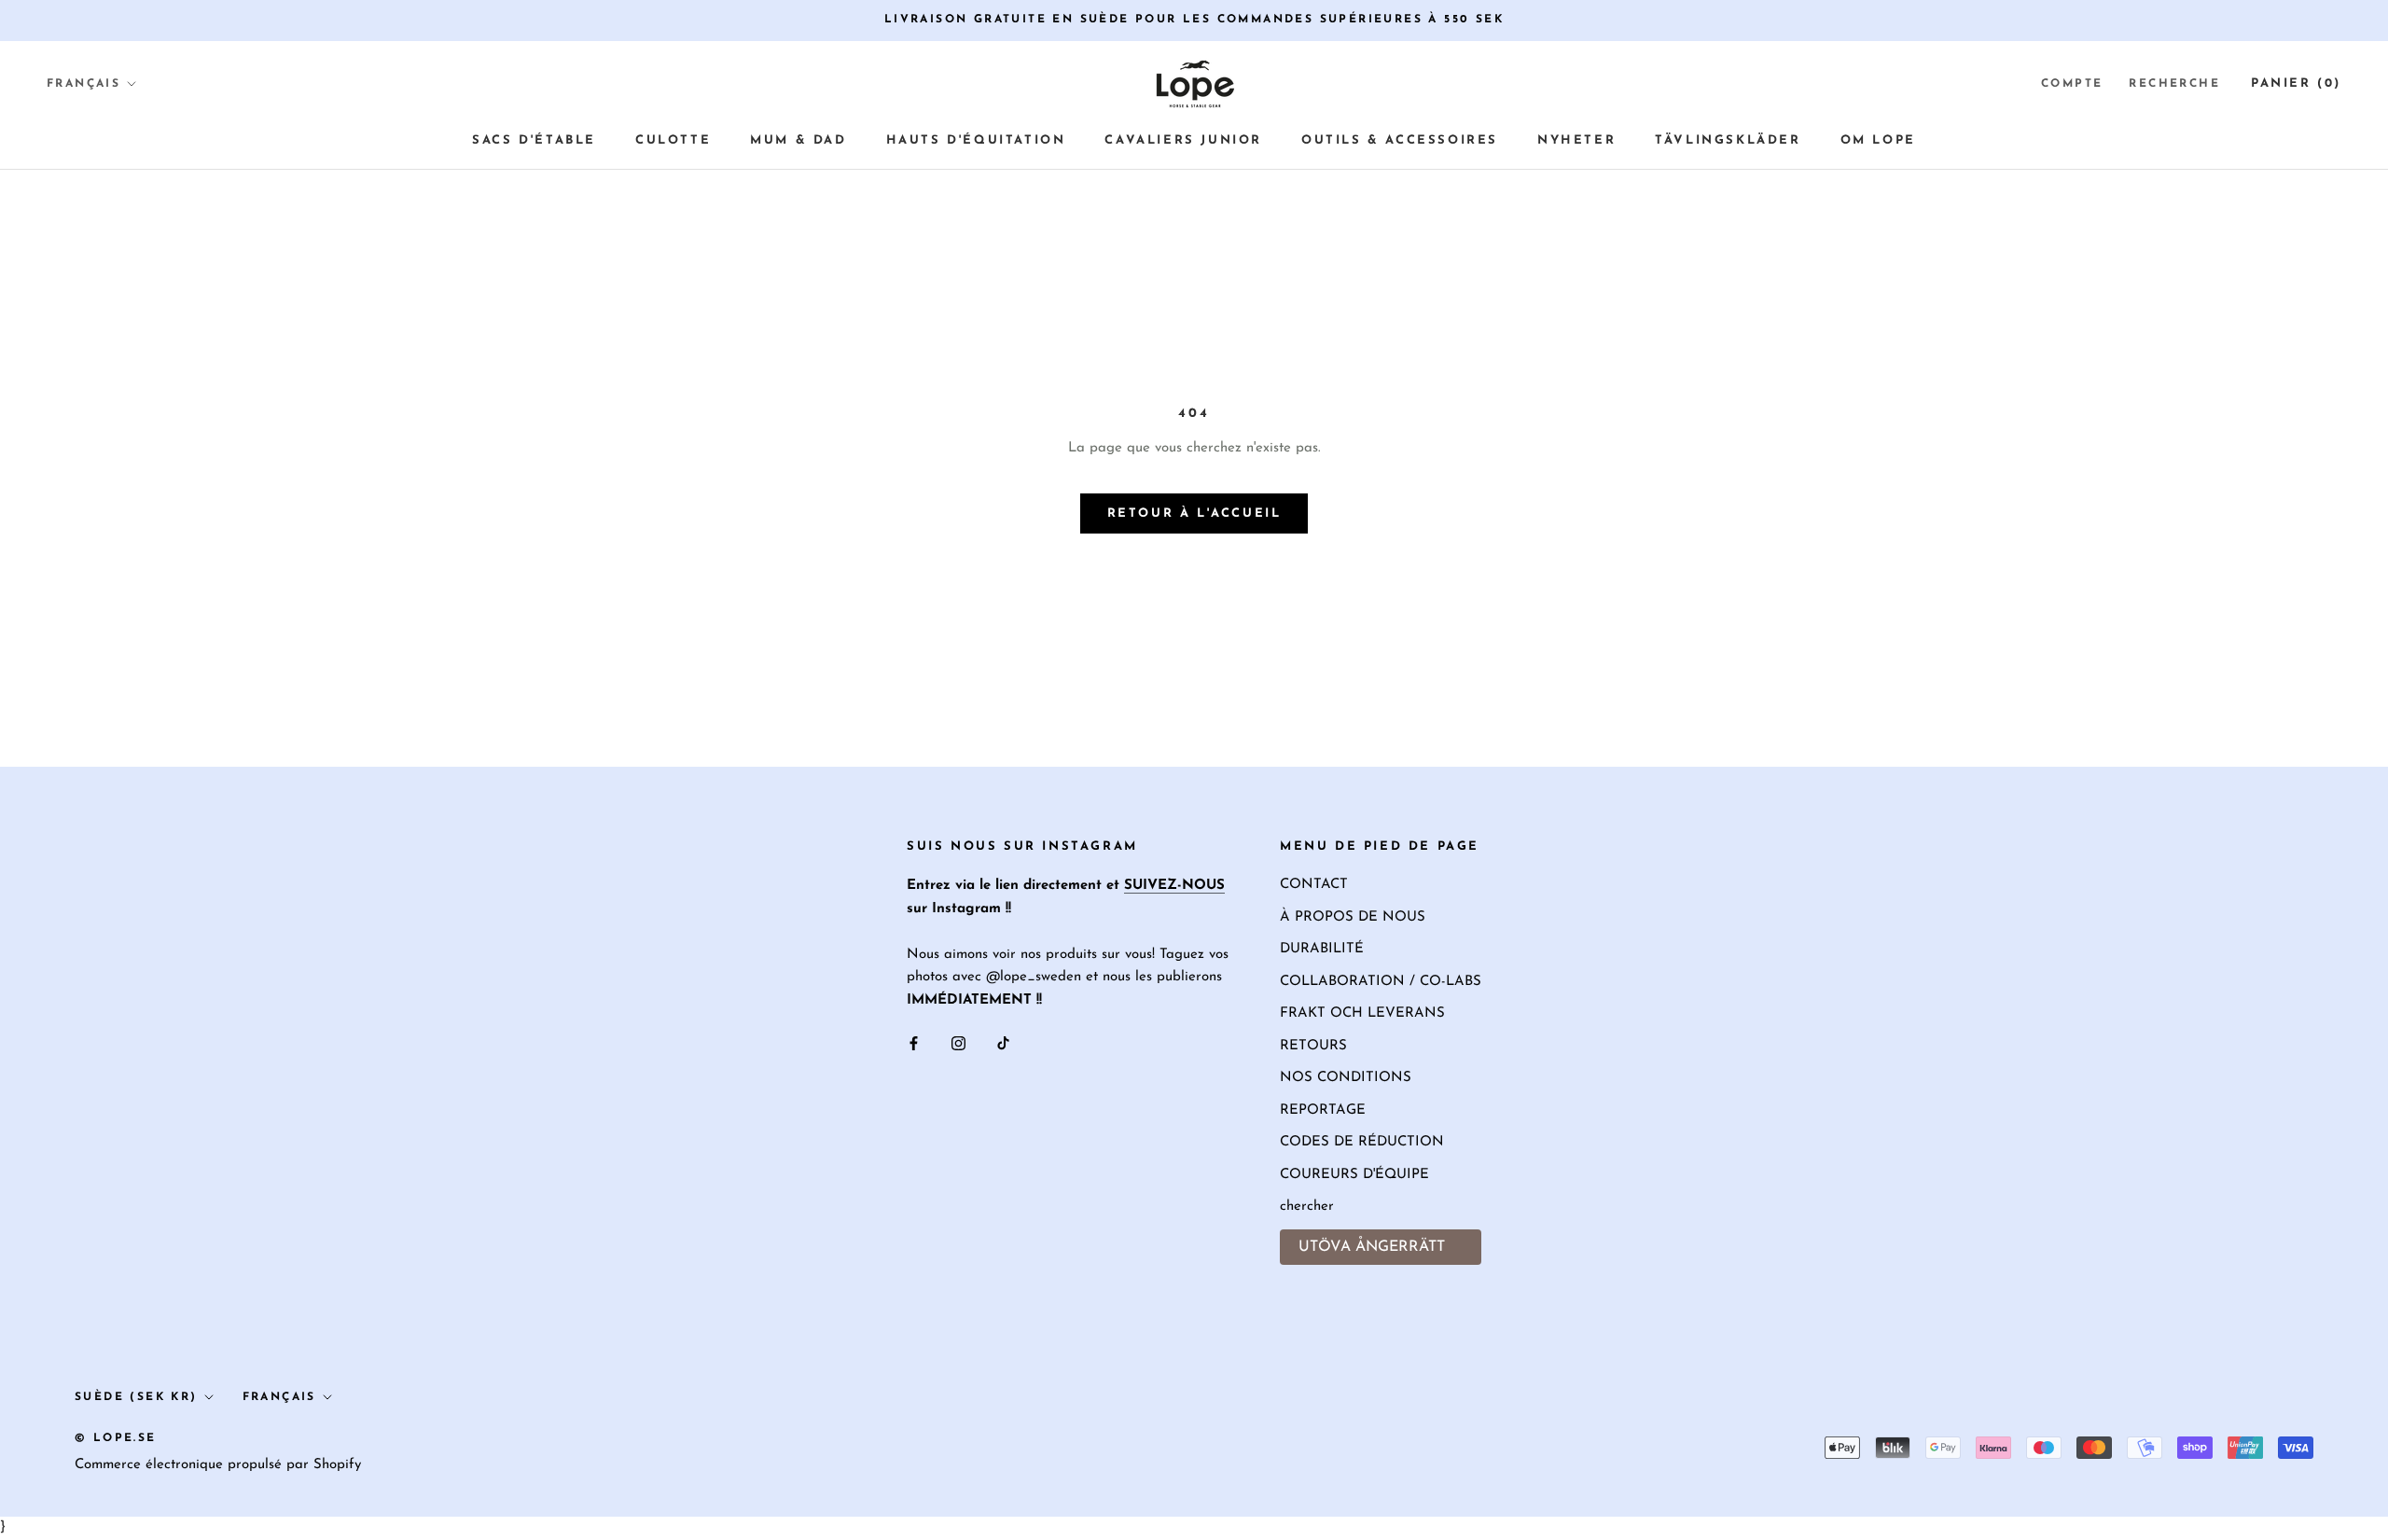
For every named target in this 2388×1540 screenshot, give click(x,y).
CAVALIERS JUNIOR (1183, 140)
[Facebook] (914, 1043)
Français (83, 83)
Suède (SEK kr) (136, 1397)
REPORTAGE (1323, 1110)
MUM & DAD (798, 140)
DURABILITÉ (1322, 949)
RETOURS (1313, 1046)
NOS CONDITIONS (1346, 1078)
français (279, 1397)
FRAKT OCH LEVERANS (1362, 1013)
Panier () (2296, 83)
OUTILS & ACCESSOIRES (1400, 140)
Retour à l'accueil (1194, 513)
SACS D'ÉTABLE (534, 140)
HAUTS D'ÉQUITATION (976, 140)
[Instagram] (958, 1043)
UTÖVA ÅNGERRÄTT (1372, 1247)
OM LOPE (1878, 140)
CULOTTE (673, 140)
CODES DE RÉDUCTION (1362, 1142)
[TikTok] (1003, 1043)
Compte (2072, 83)
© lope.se (116, 1438)
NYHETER (1576, 140)
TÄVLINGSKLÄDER (1728, 140)
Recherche (2174, 83)
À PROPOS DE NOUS (1353, 917)
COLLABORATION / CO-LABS (1381, 982)
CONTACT (1314, 885)
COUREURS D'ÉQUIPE (1354, 1175)
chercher (1307, 1207)
